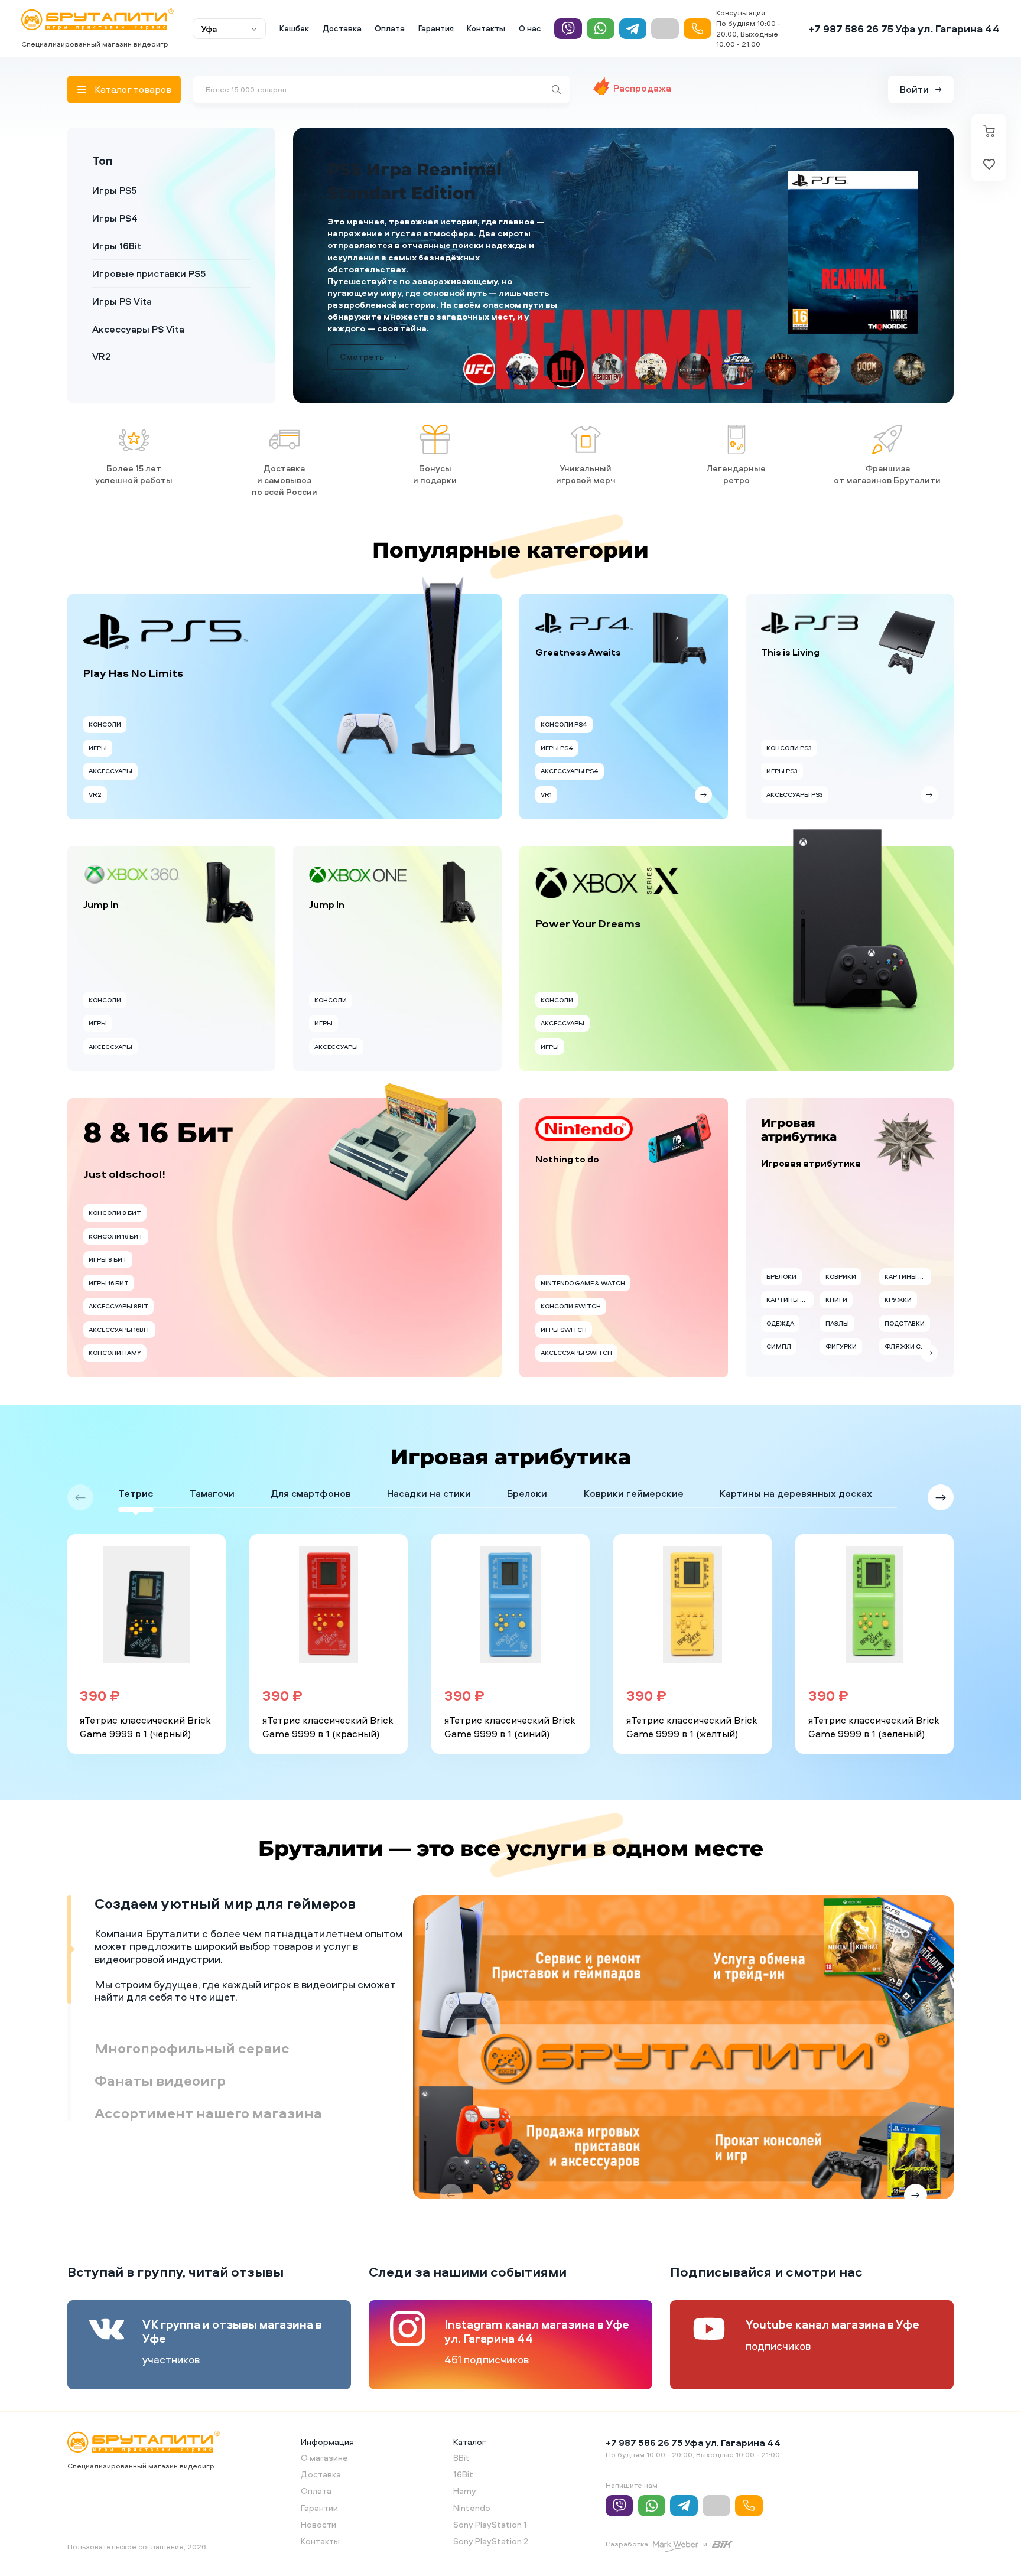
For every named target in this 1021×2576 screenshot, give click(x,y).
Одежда (780, 1308)
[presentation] (80, 1482)
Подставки (905, 1308)
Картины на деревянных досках (796, 1478)
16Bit (463, 2459)
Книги (836, 1285)
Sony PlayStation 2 (491, 2525)
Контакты (486, 28)
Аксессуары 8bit (118, 1291)
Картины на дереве (908, 1261)
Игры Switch (564, 1314)
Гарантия (436, 28)
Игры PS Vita (122, 301)
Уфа (209, 29)
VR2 (102, 356)
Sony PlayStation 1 (490, 2509)
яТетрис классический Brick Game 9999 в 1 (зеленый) (874, 1712)
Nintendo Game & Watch (583, 1268)
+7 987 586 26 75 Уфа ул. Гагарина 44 (904, 29)
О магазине (324, 2442)
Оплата (390, 28)
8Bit (461, 2442)
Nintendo (472, 2492)
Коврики (841, 1261)
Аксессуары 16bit (119, 1314)
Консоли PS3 (789, 732)
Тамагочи (212, 1478)
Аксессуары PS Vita (138, 329)
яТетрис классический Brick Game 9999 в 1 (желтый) (692, 1712)
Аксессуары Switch (576, 1337)
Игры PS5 (115, 190)
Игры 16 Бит (109, 1268)
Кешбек (294, 28)
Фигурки (841, 1331)
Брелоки (781, 1261)
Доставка (342, 28)
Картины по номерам (790, 1285)
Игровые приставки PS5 (149, 273)
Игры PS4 (115, 218)
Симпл (779, 1331)
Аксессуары (110, 756)
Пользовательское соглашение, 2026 (137, 2531)
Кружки (898, 1285)
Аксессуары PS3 (795, 779)
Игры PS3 (782, 756)
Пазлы (837, 1308)
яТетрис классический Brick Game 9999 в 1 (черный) (145, 1712)
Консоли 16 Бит (116, 1221)
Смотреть (362, 342)
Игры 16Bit (117, 246)
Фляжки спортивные (908, 1331)
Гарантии (319, 2492)
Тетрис (136, 1478)
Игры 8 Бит (108, 1244)
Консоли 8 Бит (115, 1197)
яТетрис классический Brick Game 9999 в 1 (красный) (328, 1712)
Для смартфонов (311, 1478)
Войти (914, 89)
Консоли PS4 (564, 709)
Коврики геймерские (634, 1478)
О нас (530, 28)
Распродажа (642, 88)
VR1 (546, 779)
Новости (318, 2509)
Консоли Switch (571, 1291)
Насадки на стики (429, 1478)
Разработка (627, 2528)
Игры (98, 732)
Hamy (465, 2475)
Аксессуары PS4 (570, 756)
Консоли (105, 709)
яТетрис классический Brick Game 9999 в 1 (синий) (510, 1712)
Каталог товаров (133, 89)
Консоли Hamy (115, 1337)
